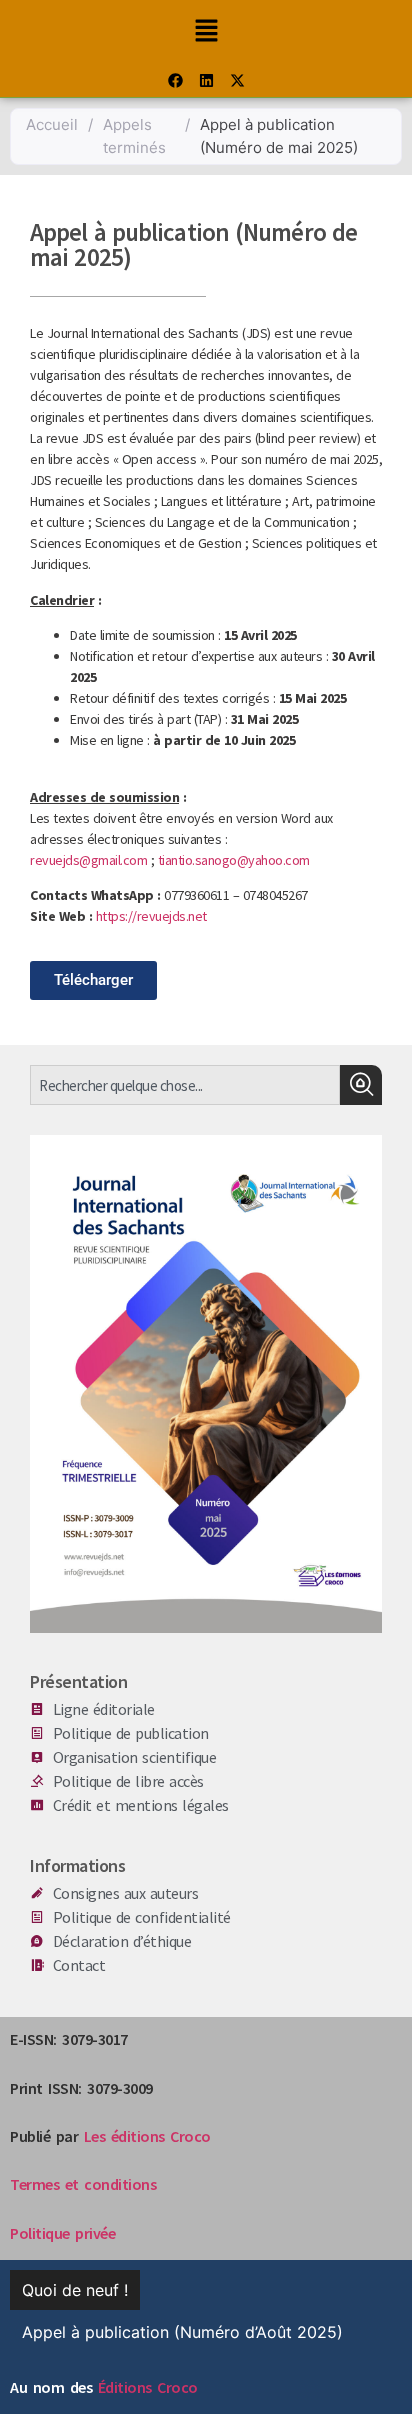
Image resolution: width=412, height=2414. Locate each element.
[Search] (361, 1085)
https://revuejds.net (151, 916)
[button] (206, 31)
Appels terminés (134, 136)
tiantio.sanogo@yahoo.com (234, 860)
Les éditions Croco (147, 2136)
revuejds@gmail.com (88, 860)
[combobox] (185, 1085)
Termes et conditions (83, 2184)
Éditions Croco (148, 2387)
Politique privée (62, 2233)
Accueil (52, 124)
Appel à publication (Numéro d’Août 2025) (182, 2332)
